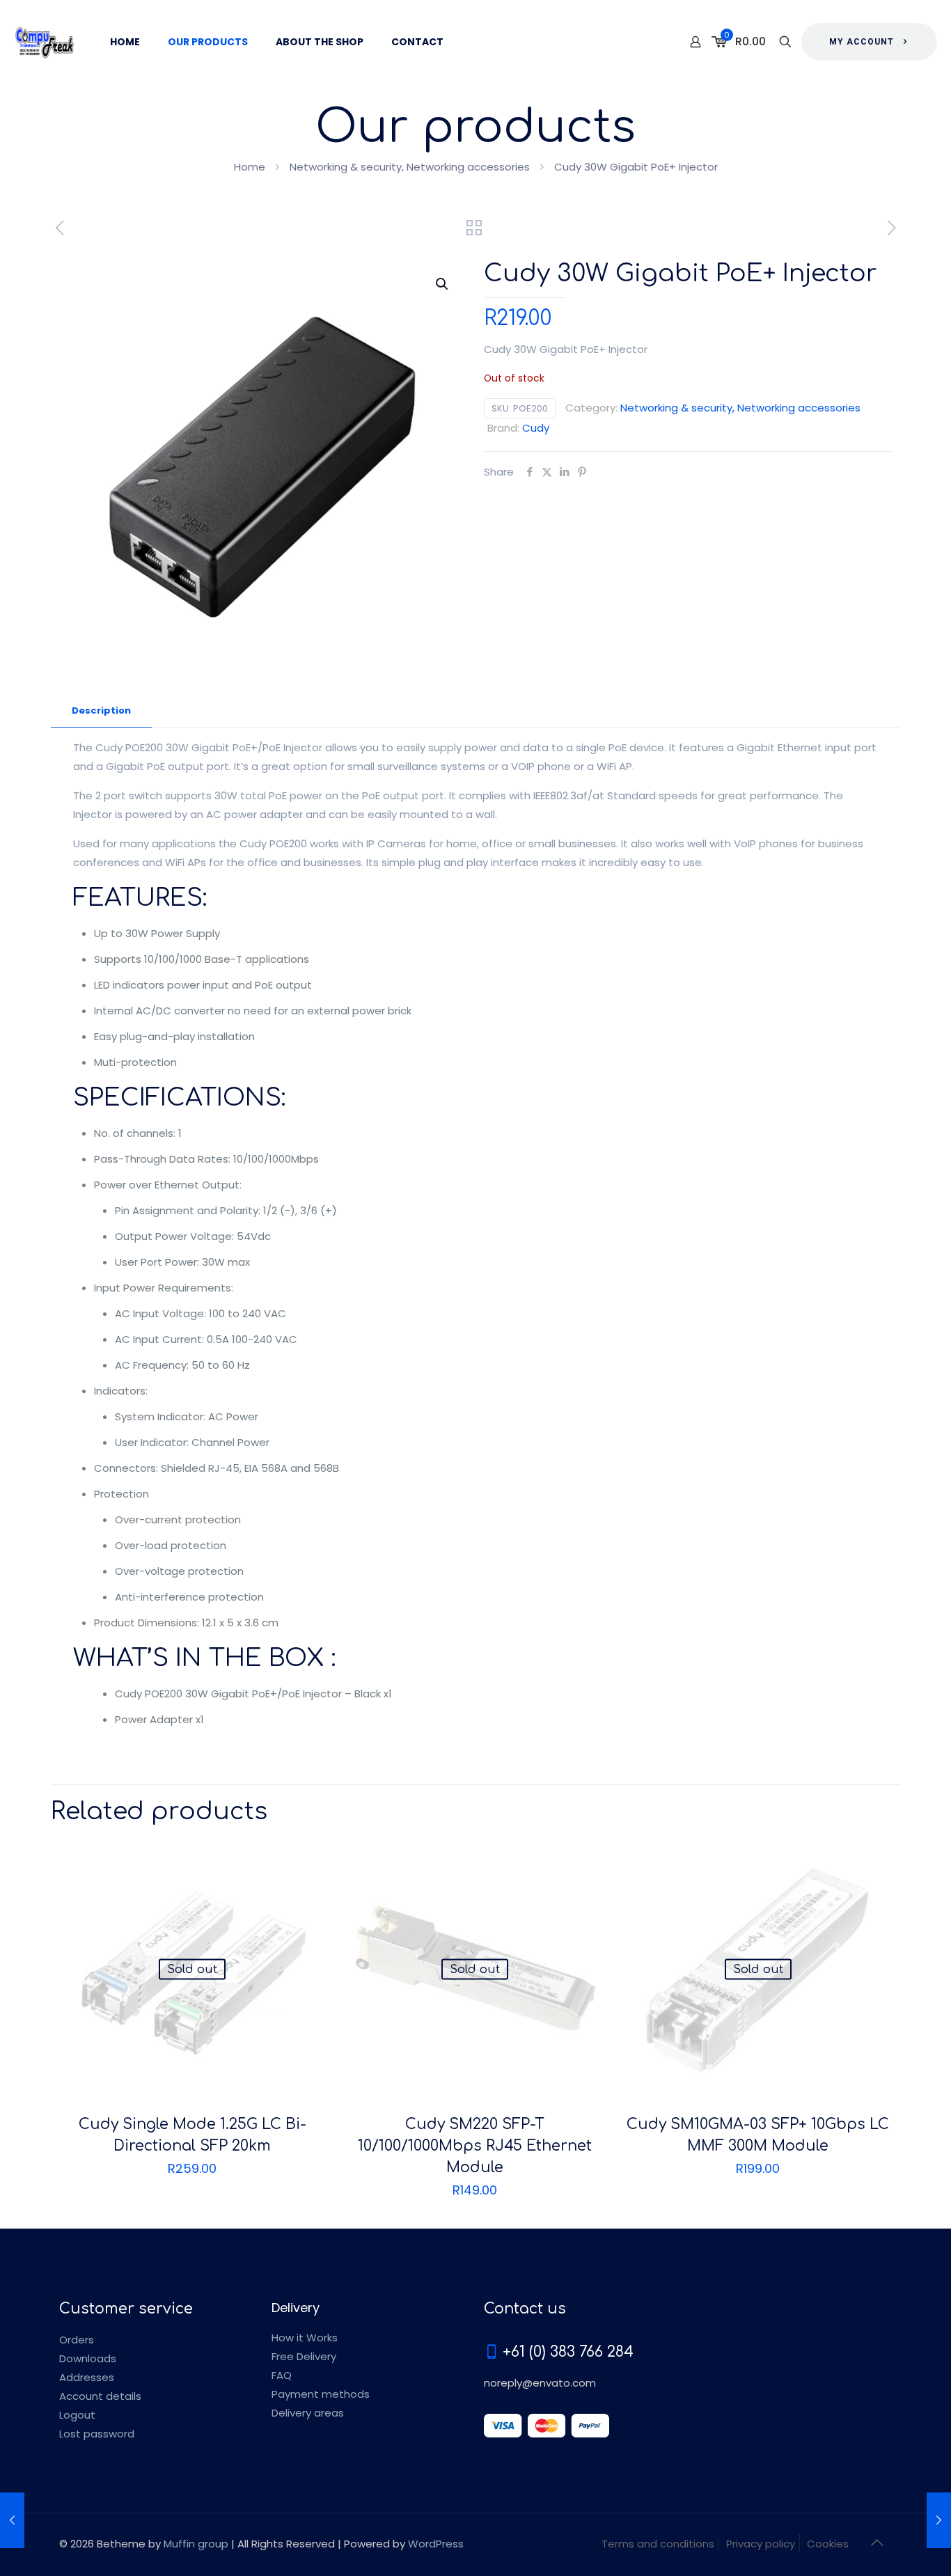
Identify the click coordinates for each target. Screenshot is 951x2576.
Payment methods (321, 2394)
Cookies (828, 2544)
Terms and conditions (658, 2544)
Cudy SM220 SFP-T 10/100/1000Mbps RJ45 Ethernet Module (475, 2146)
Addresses (87, 2377)
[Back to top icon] (877, 2543)
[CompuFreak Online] (45, 42)
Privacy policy (761, 2544)
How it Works (305, 2338)
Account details (100, 2396)
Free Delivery (304, 2356)
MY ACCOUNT (862, 42)
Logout (77, 2415)
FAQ (282, 2375)
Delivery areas (308, 2413)
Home (250, 167)
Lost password (97, 2434)
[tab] (101, 711)
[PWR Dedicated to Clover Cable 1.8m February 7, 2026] (12, 2520)
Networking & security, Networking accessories (410, 167)
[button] (443, 284)
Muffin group (196, 2544)
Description (101, 710)
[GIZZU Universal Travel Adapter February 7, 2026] (939, 2520)
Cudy (536, 428)
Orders (77, 2340)
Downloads (88, 2358)
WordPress (436, 2544)
